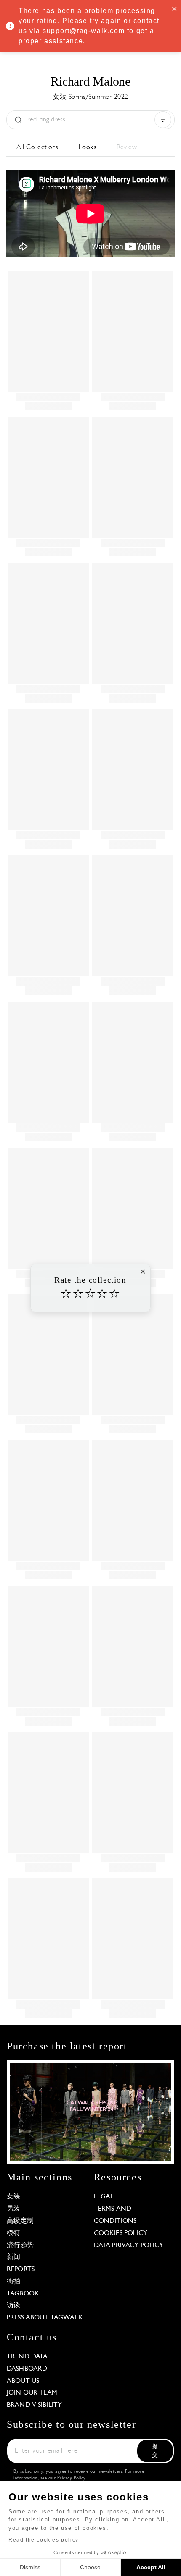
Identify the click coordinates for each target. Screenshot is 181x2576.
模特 (13, 2233)
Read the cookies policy (44, 2540)
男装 (13, 2209)
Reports (21, 2269)
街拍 (13, 2282)
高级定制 (20, 2221)
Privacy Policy (71, 2478)
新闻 (13, 2257)
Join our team (32, 2393)
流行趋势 (20, 2245)
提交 (155, 2451)
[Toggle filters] (163, 120)
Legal (104, 2197)
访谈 (13, 2306)
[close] (175, 8)
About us (23, 2381)
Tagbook (23, 2294)
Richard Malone (90, 81)
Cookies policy (121, 2233)
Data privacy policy (129, 2245)
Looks (88, 147)
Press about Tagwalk (45, 2318)
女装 (13, 2197)
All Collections (37, 147)
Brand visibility (34, 2405)
